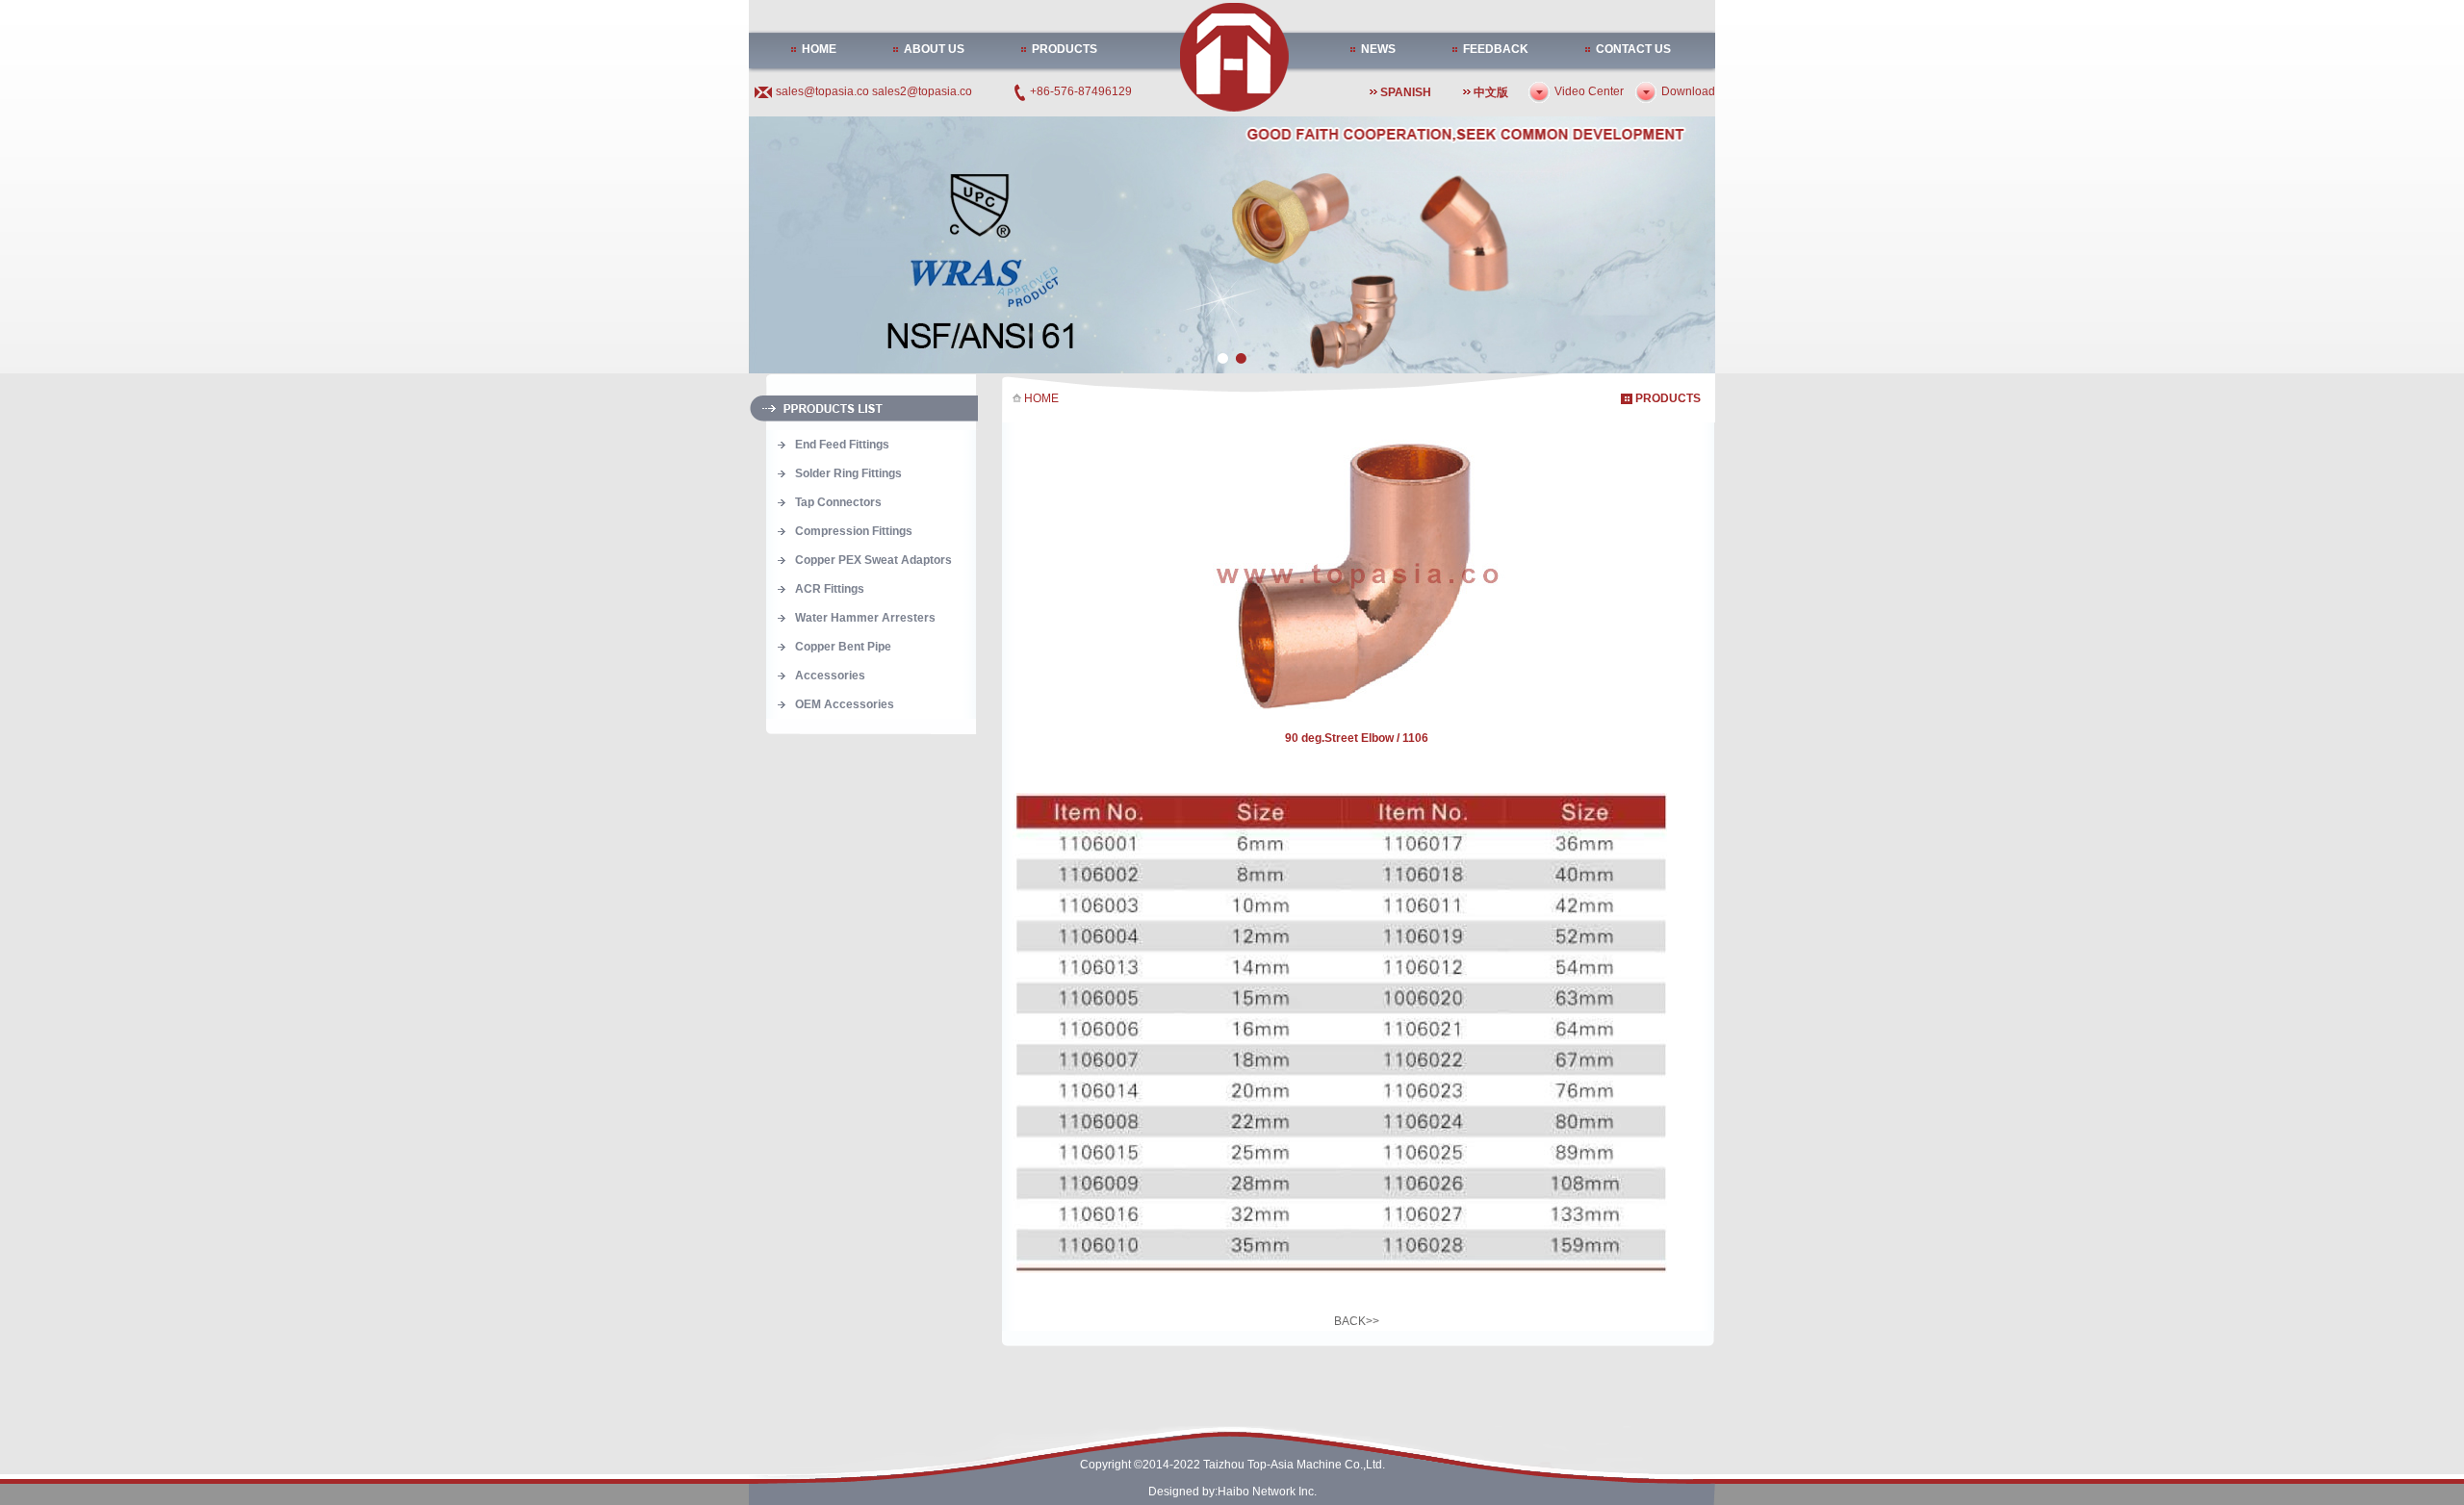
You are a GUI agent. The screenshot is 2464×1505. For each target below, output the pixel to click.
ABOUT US (934, 49)
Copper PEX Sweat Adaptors (873, 560)
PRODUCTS (1065, 49)
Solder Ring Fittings (848, 473)
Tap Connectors (838, 502)
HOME (819, 49)
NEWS (1378, 49)
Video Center (1589, 91)
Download (1688, 91)
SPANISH (1406, 92)
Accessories (830, 676)
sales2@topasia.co (922, 91)
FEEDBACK (1496, 49)
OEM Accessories (845, 704)
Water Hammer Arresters (865, 618)
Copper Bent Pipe (843, 647)
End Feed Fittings (842, 445)
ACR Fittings (830, 589)
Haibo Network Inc (1266, 1492)
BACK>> (1357, 1321)
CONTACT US (1633, 49)
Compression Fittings (854, 531)
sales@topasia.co (824, 91)
